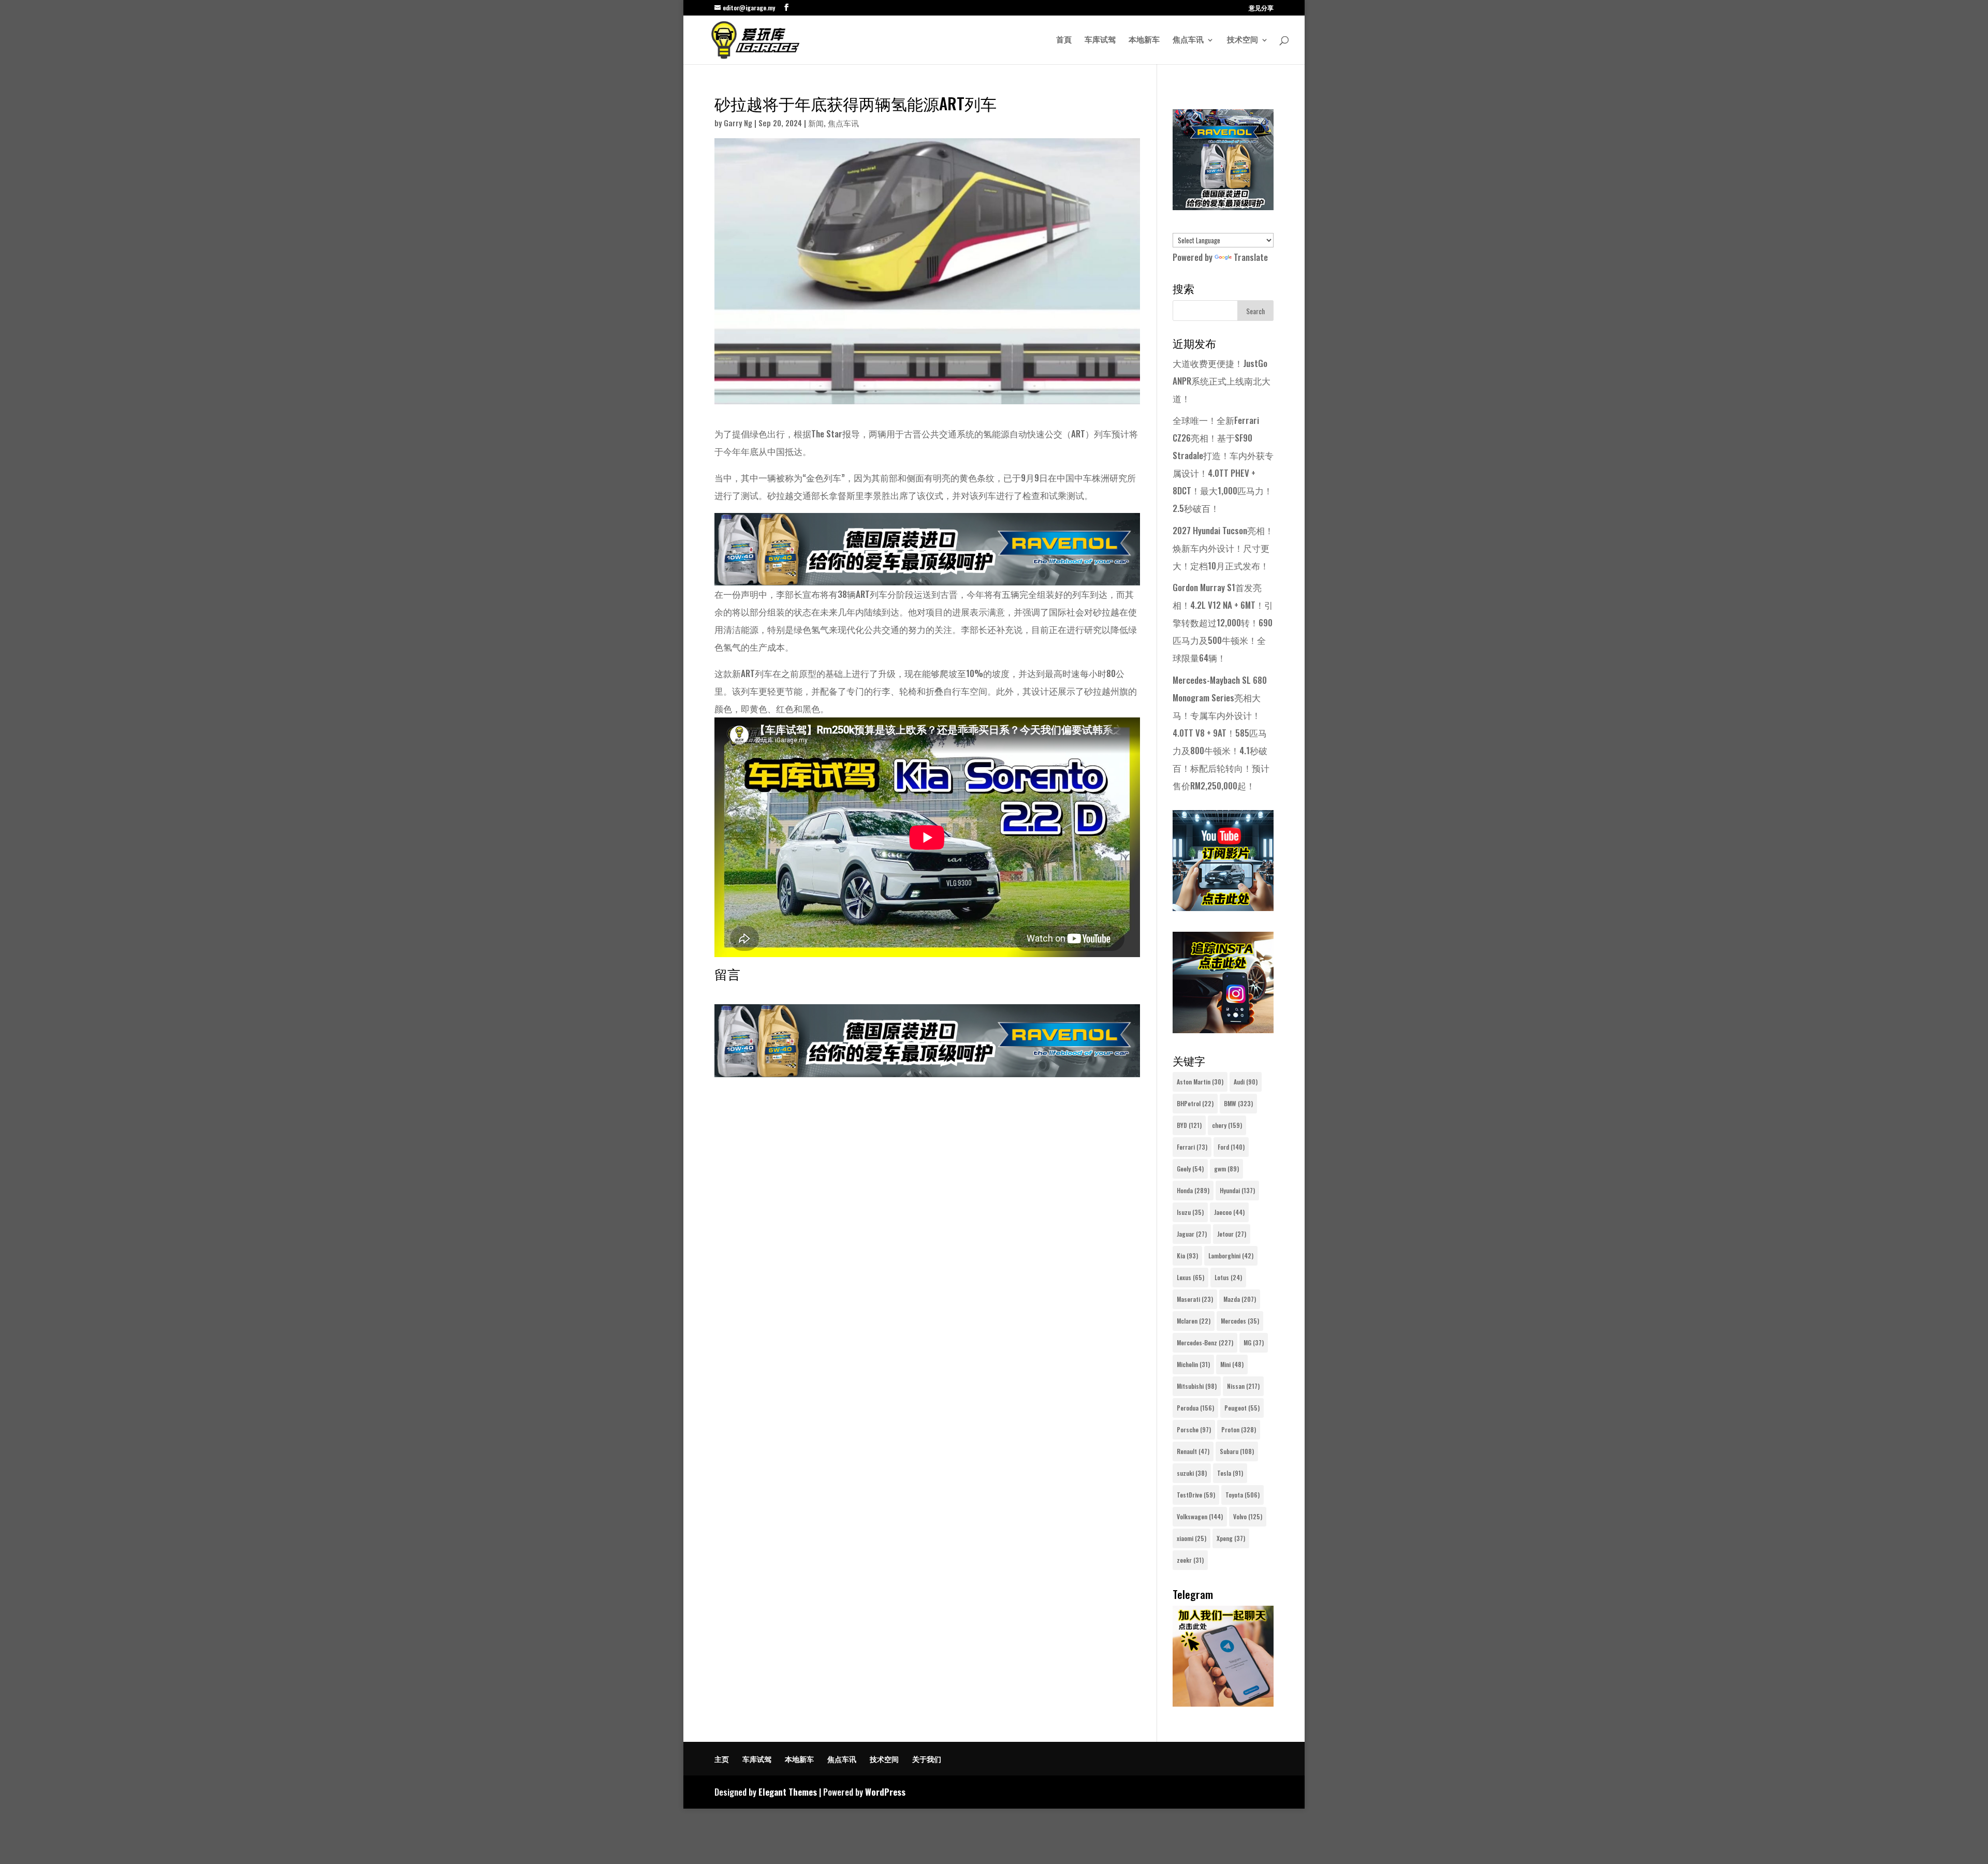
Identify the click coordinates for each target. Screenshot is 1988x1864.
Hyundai (1237, 1190)
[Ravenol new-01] (927, 576)
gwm (1226, 1169)
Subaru (1237, 1451)
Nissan (1243, 1386)
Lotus (1228, 1277)
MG (1254, 1342)
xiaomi (1192, 1538)
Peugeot (1242, 1408)
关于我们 (927, 1759)
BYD (1189, 1125)
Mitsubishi (1197, 1386)
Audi (1246, 1082)
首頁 (1064, 40)
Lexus (1190, 1277)
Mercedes (1240, 1321)
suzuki (1192, 1473)
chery (1227, 1125)
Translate (1251, 257)
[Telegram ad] (1223, 1703)
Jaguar (1192, 1234)
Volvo (1248, 1516)
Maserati (1195, 1299)
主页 (722, 1759)
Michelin (1193, 1364)
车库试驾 (1100, 40)
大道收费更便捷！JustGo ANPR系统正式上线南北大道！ (1222, 381)
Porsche (1194, 1429)
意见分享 (1261, 8)
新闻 (816, 123)
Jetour (1232, 1234)
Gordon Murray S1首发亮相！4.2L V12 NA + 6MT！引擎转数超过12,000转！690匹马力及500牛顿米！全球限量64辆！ (1223, 622)
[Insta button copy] (1223, 1029)
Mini (1232, 1364)
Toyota (1242, 1495)
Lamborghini (1231, 1256)
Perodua (1195, 1408)
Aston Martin (1200, 1082)
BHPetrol (1195, 1103)
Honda (1193, 1190)
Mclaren (1194, 1321)
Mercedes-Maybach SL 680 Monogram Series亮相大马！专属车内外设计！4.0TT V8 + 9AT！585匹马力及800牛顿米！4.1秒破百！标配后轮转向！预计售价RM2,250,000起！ (1221, 733)
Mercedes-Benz (1205, 1342)
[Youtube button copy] (1223, 907)
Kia (1187, 1256)
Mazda (1240, 1299)
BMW (1238, 1103)
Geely (1190, 1169)
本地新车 (1144, 40)
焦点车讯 (1188, 40)
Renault (1193, 1451)
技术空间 (1242, 40)
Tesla (1230, 1473)
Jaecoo (1229, 1212)
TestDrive (1196, 1495)
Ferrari (1192, 1147)
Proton (1239, 1429)
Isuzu (1190, 1212)
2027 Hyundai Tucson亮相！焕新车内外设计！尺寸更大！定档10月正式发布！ (1223, 548)
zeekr (1190, 1560)
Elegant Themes (788, 1792)
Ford (1231, 1147)
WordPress (885, 1792)
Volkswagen (1200, 1516)
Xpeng (1231, 1538)
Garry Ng (738, 123)
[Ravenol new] (1223, 206)
